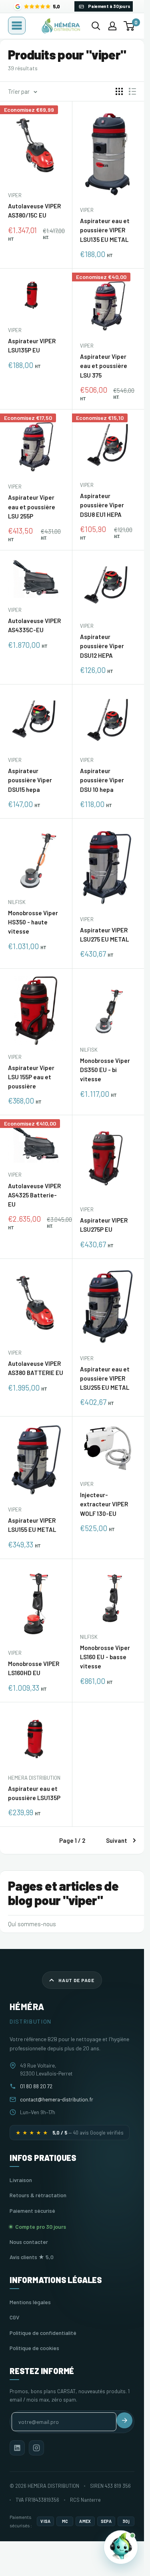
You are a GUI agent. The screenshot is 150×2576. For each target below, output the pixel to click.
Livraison (21, 2180)
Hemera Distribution (34, 1778)
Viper (87, 210)
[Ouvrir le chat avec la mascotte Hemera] (121, 2547)
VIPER (15, 195)
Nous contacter (29, 2242)
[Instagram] (36, 2448)
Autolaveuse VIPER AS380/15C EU (34, 211)
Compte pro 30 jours (41, 2227)
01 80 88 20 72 (36, 2086)
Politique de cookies (34, 2348)
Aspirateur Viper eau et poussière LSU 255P (32, 507)
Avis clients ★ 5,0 (32, 2257)
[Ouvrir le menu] (17, 26)
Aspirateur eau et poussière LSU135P (34, 1793)
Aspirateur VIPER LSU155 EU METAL (32, 1525)
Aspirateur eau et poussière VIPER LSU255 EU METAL (105, 1378)
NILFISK (17, 902)
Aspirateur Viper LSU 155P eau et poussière (31, 1077)
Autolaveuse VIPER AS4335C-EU (34, 625)
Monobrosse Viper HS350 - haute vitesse (33, 922)
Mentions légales (30, 2302)
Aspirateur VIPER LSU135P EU (32, 345)
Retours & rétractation (38, 2195)
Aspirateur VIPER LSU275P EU (104, 1225)
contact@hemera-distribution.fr (57, 2099)
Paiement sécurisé (32, 2211)
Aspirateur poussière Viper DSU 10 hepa (102, 780)
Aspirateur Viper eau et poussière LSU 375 (104, 366)
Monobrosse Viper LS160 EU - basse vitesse (105, 1657)
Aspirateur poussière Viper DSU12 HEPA (102, 646)
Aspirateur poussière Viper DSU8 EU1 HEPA (102, 505)
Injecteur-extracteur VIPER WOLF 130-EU (104, 1504)
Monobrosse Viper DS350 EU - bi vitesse (105, 1070)
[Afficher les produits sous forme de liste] (132, 91)
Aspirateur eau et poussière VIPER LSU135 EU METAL (105, 230)
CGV (14, 2317)
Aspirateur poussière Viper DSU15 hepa (30, 780)
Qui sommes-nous (32, 1924)
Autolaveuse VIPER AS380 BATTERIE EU (36, 1368)
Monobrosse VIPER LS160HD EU (34, 1668)
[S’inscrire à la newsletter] (124, 2420)
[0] (129, 26)
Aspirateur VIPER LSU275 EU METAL (104, 935)
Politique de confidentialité (43, 2333)
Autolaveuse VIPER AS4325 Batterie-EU (34, 1195)
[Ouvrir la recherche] (96, 26)
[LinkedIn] (17, 2448)
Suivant (117, 1840)
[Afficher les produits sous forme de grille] (119, 91)
